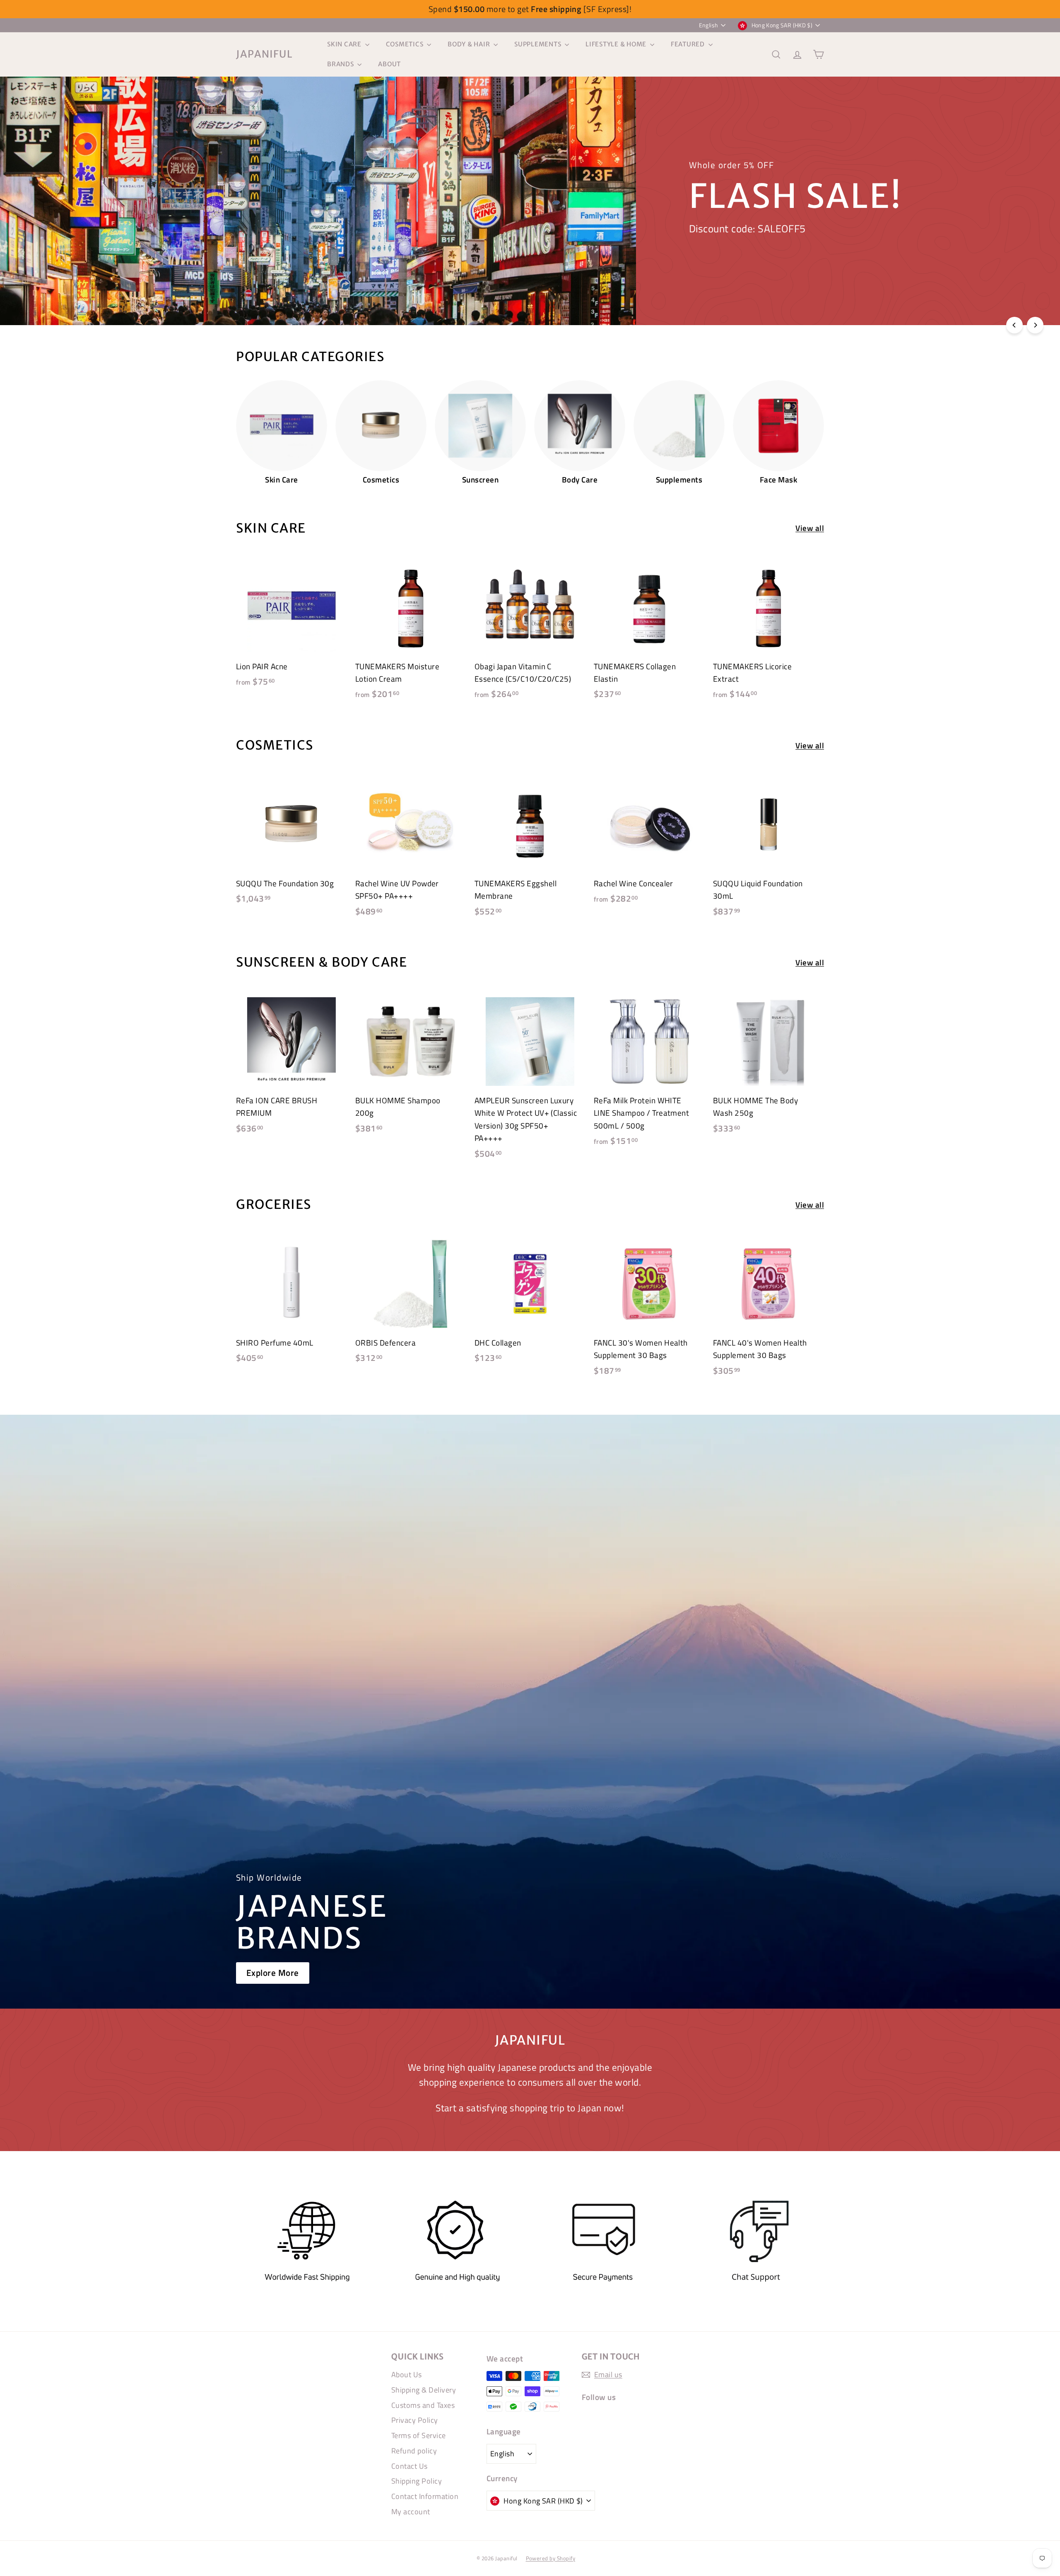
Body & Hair (470, 44)
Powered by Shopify (551, 2558)
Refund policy (414, 2451)
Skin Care (345, 44)
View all (810, 528)
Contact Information (425, 2496)
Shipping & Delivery (424, 2390)
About (389, 64)
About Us (407, 2375)
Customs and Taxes (423, 2405)
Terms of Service (419, 2435)
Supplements (538, 44)
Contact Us (410, 2466)
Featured (689, 44)
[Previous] (1014, 325)
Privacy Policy (415, 2420)
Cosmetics (406, 44)
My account (411, 2512)
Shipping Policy (417, 2481)
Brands (341, 64)
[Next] (1035, 325)
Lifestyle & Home (617, 44)
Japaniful (264, 54)
